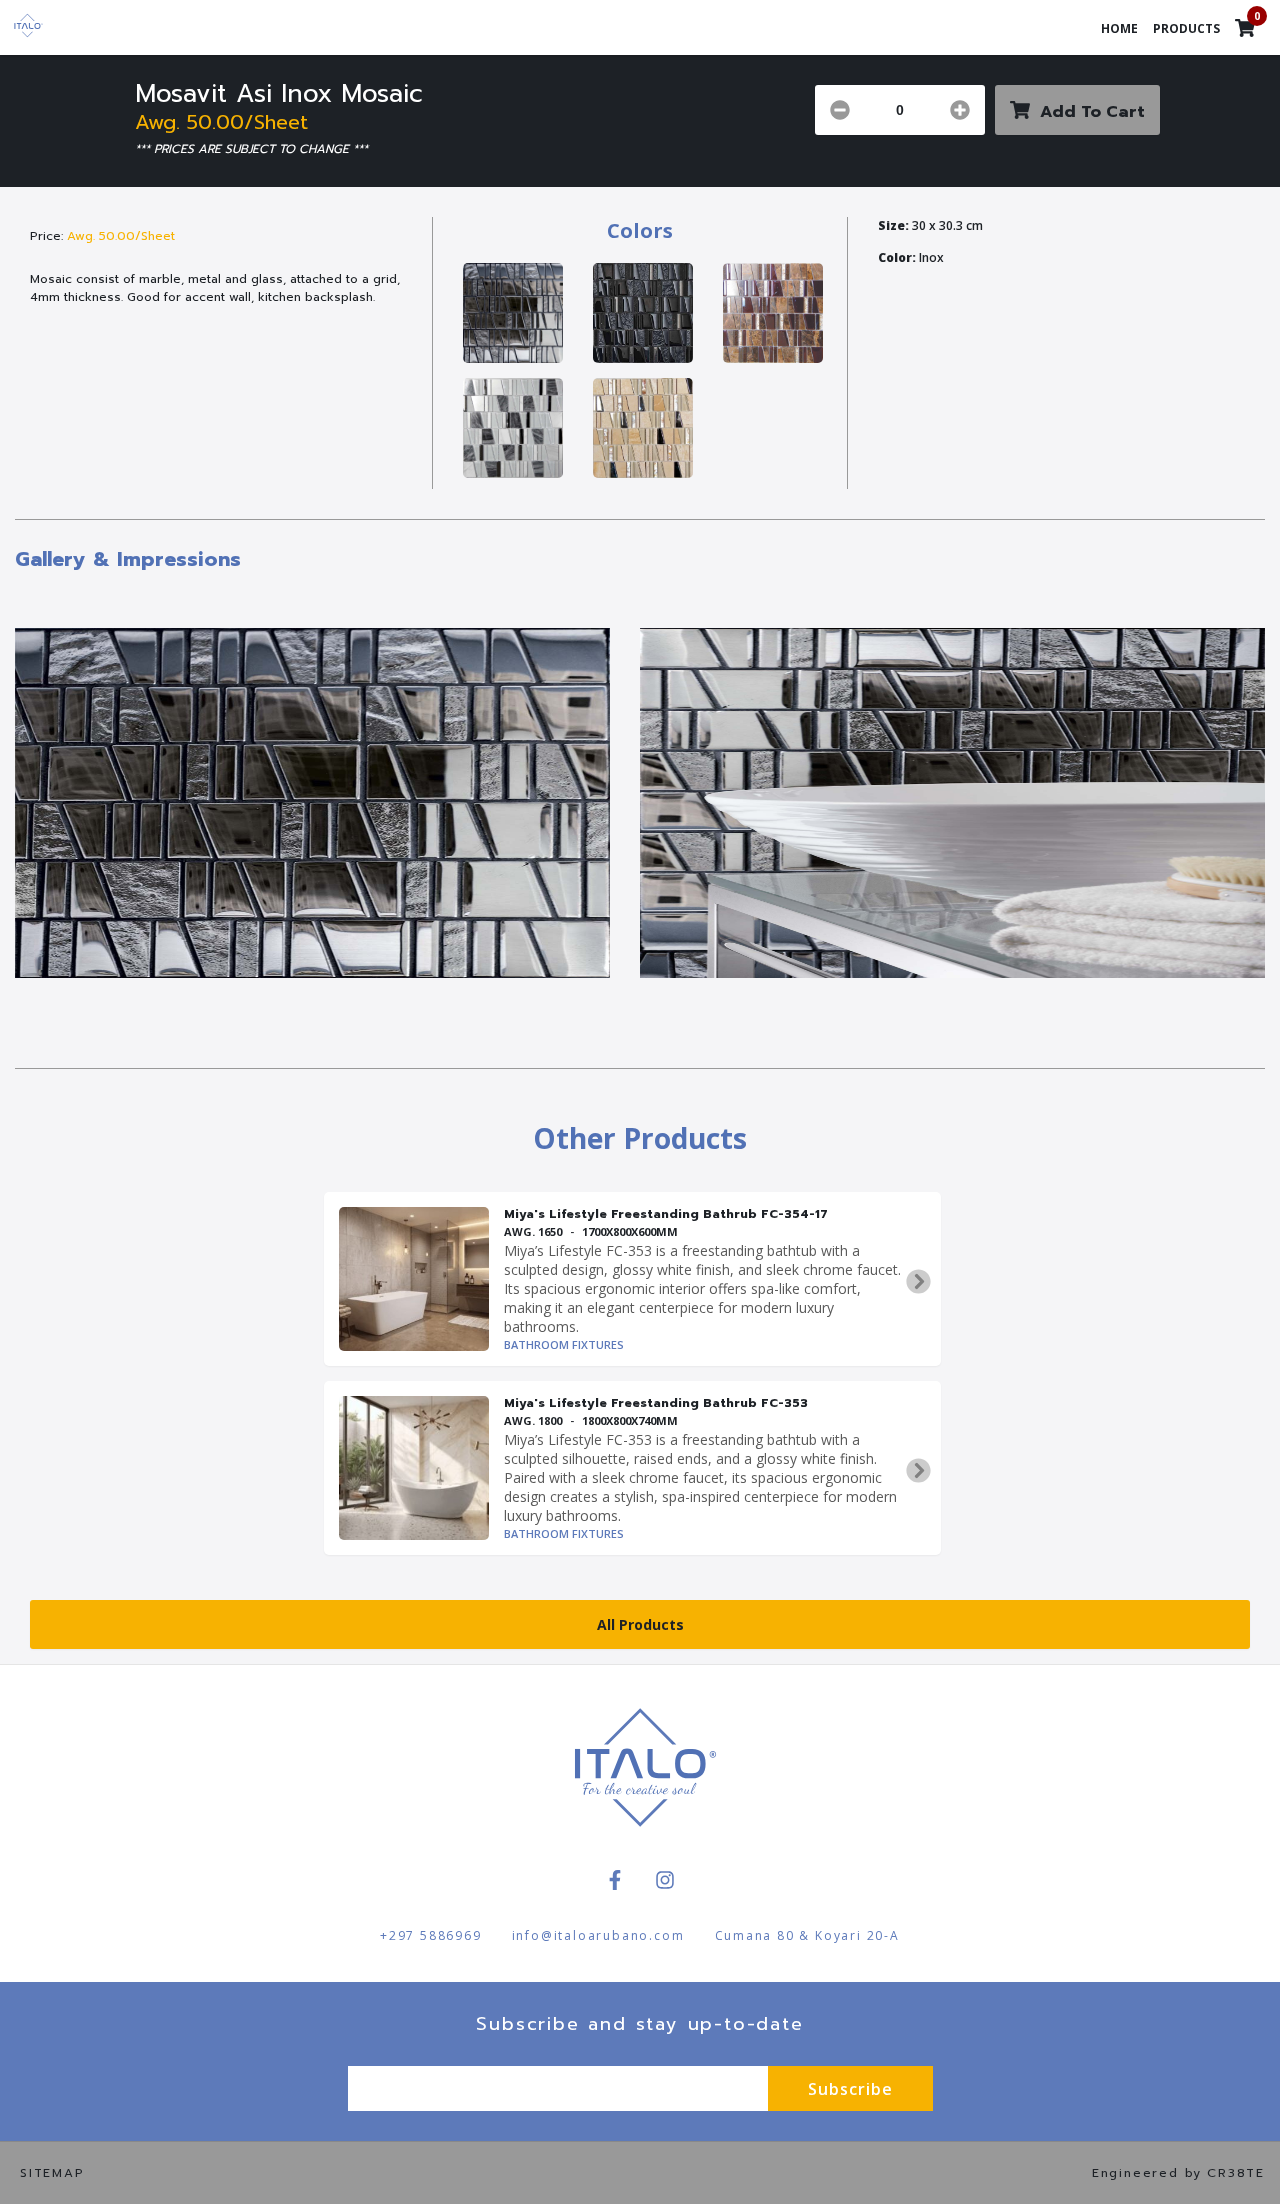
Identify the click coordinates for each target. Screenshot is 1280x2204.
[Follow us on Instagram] (665, 1880)
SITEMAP (52, 2173)
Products (1186, 28)
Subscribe (850, 2089)
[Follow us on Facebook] (615, 1880)
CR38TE (1236, 2173)
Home (1119, 28)
